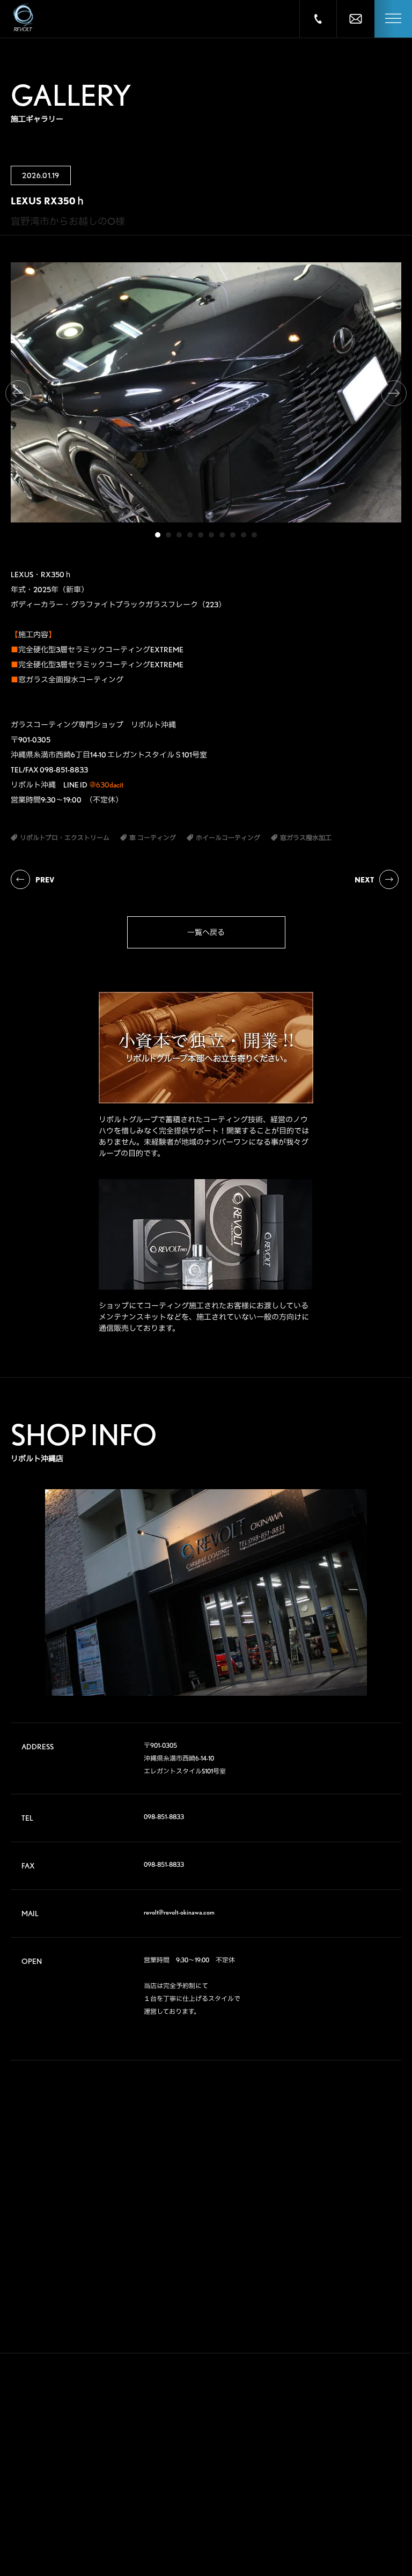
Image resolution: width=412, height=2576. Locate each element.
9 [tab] (244, 535)
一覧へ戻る (206, 932)
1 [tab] (158, 535)
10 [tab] (254, 535)
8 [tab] (233, 535)
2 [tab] (168, 535)
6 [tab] (211, 535)
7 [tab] (222, 535)
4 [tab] (190, 535)
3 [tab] (179, 535)
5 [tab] (201, 535)
